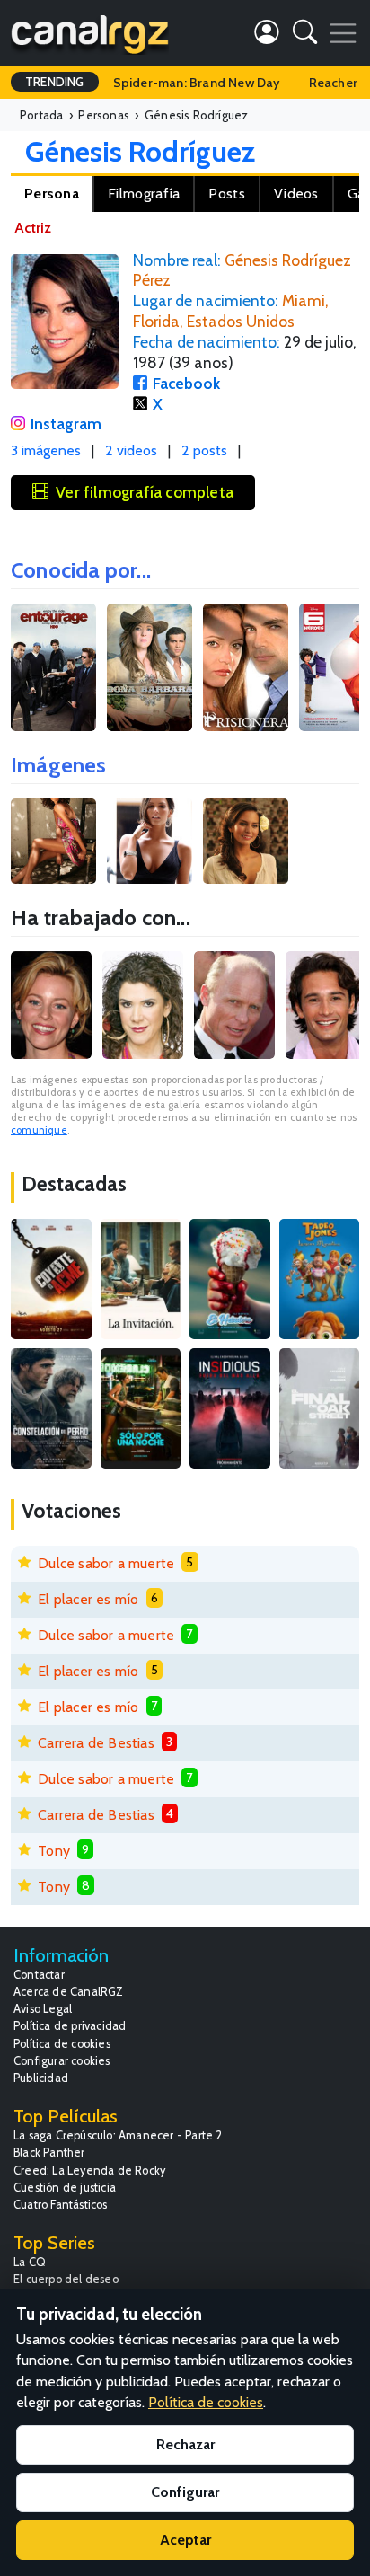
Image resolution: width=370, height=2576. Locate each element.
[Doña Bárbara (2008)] (150, 668)
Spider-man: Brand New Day (197, 83)
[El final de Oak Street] (320, 1408)
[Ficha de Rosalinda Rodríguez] (143, 1005)
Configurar (185, 2492)
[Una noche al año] (141, 1408)
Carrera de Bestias (96, 1743)
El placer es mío (88, 1599)
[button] (305, 35)
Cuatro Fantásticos (61, 2205)
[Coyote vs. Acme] (51, 1279)
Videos (296, 194)
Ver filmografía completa (145, 492)
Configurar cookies (62, 2061)
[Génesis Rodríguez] (55, 839)
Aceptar (185, 2540)
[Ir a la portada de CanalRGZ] (90, 33)
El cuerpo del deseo (66, 2279)
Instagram (66, 423)
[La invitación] (141, 1279)
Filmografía (144, 194)
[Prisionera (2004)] (246, 668)
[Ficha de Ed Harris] (234, 1005)
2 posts (204, 450)
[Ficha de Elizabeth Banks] (51, 1005)
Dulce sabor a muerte (106, 1563)
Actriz (33, 228)
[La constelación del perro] (51, 1408)
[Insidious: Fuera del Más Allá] (230, 1408)
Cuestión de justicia (65, 2188)
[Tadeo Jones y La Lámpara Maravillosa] (320, 1279)
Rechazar (185, 2444)
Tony (54, 1851)
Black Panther (49, 2153)
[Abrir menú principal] (343, 33)
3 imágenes (46, 450)
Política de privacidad (70, 2026)
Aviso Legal (43, 2009)
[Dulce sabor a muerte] (230, 1279)
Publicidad (41, 2078)
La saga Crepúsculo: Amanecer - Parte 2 (118, 2135)
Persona (52, 194)
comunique (39, 1130)
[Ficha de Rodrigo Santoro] (326, 1005)
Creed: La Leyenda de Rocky (89, 2170)
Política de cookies (62, 2044)
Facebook (186, 383)
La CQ (30, 2262)
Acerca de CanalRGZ (69, 1992)
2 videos (131, 450)
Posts (227, 194)
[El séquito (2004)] (53, 668)
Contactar (39, 1975)
